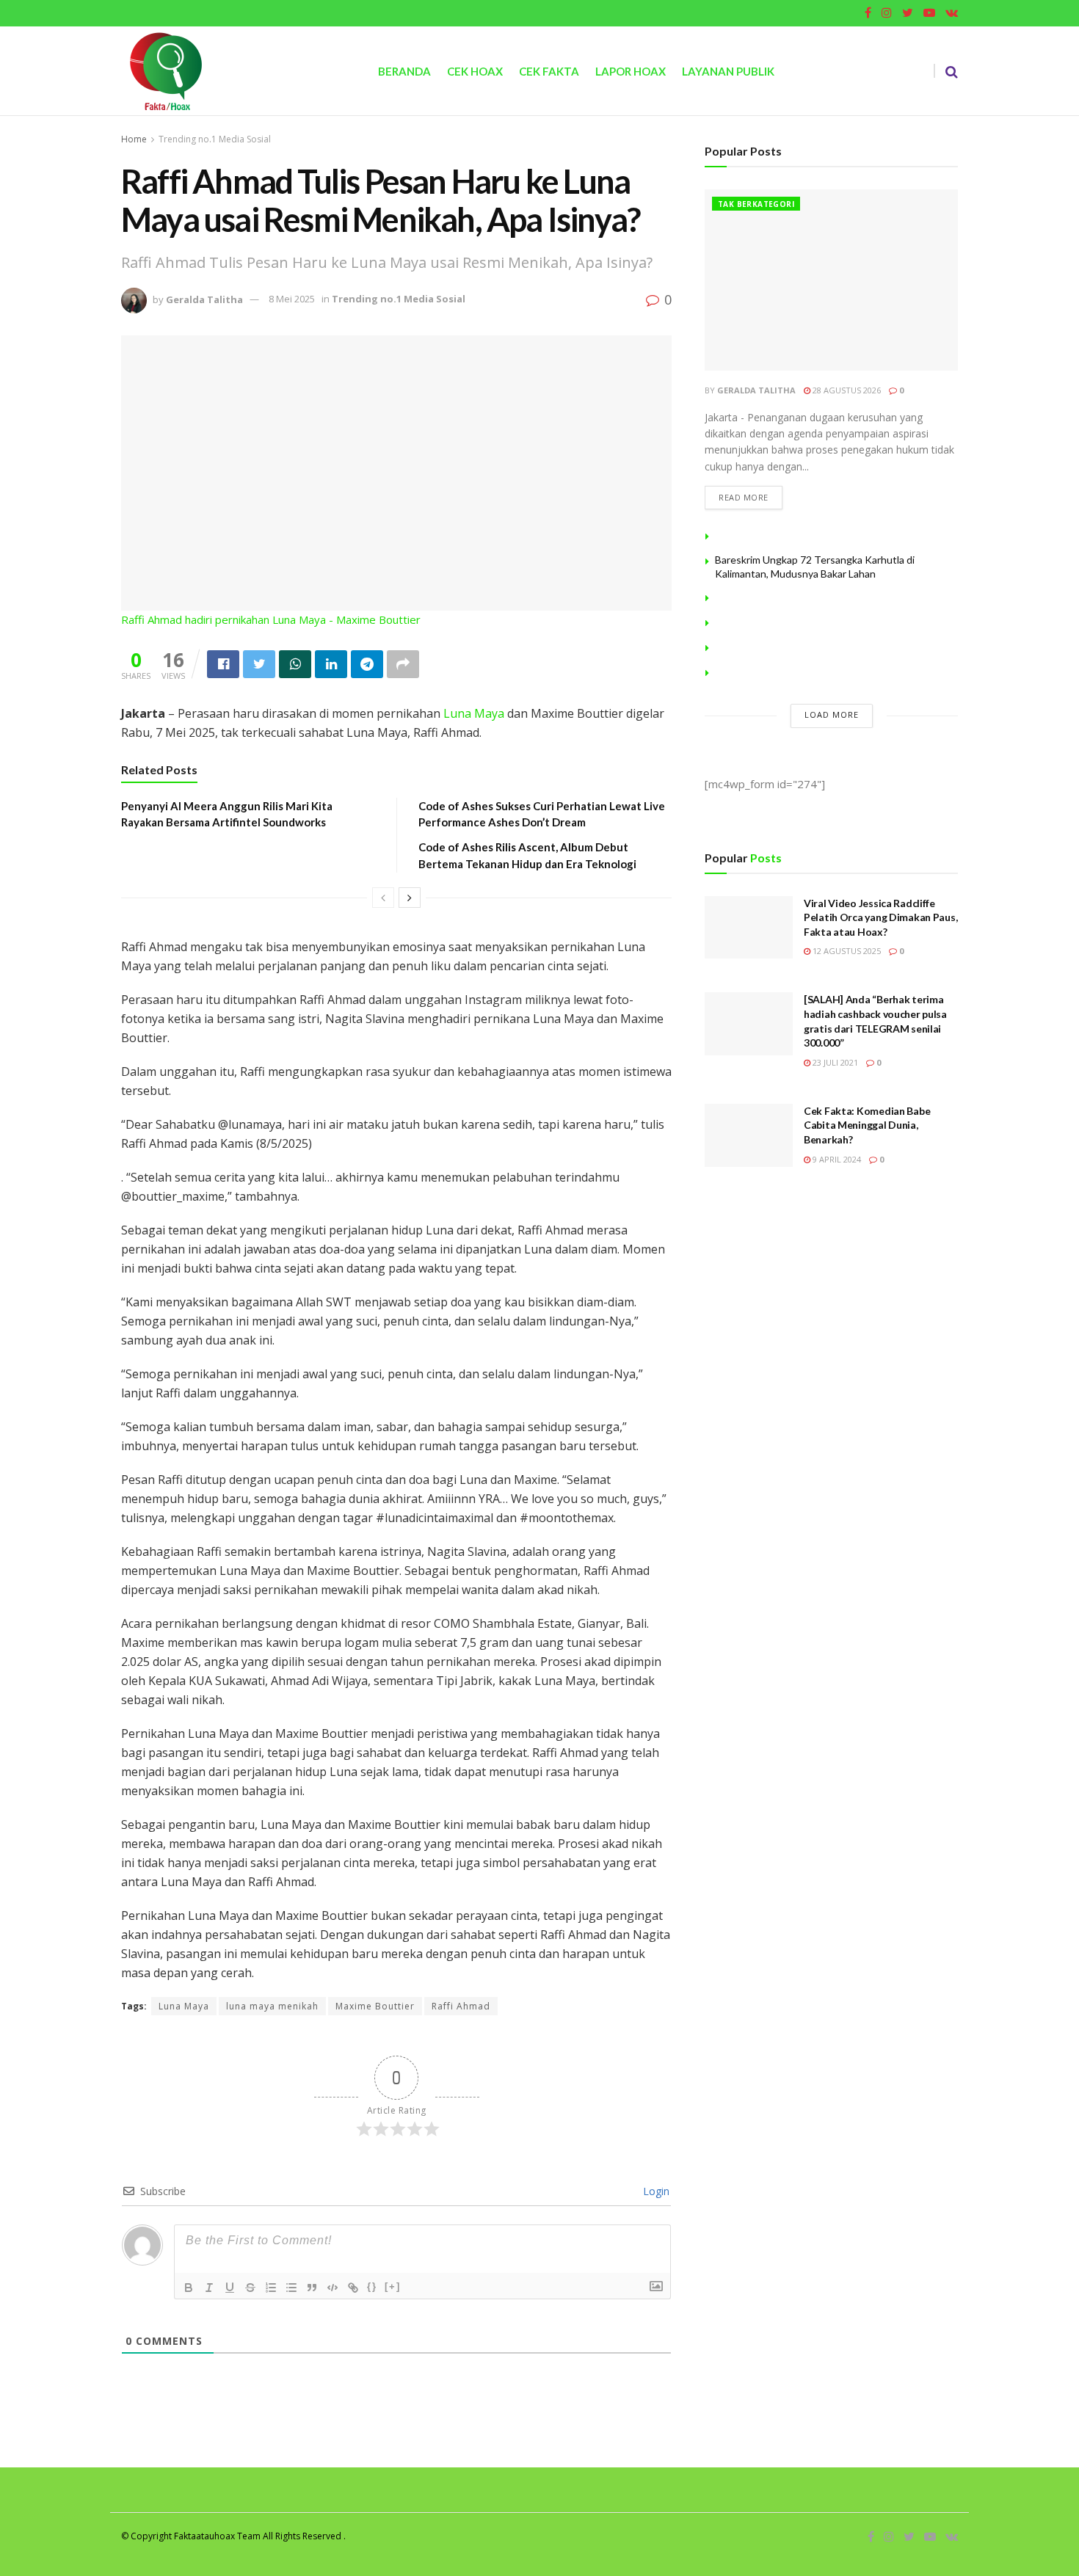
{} (372, 2286)
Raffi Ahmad (461, 2006)
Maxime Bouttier (375, 2006)
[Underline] (230, 2288)
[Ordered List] (271, 2288)
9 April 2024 (836, 1159)
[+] (393, 2286)
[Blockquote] (312, 2288)
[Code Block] (333, 2288)
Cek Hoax (475, 71)
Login (655, 2191)
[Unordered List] (291, 2288)
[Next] (410, 898)
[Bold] (189, 2288)
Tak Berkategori (756, 204)
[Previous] (383, 898)
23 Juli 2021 (834, 1062)
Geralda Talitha (204, 299)
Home (134, 139)
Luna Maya (474, 713)
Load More (832, 714)
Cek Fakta (549, 71)
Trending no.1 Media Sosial (215, 139)
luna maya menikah (272, 2006)
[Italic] (209, 2288)
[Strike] (250, 2288)
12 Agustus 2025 (846, 951)
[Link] (353, 2288)
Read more (744, 497)
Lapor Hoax (631, 71)
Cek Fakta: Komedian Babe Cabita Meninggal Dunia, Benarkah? (867, 1125)
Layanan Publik (728, 71)
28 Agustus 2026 (846, 390)
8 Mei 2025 (292, 299)
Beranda (404, 71)
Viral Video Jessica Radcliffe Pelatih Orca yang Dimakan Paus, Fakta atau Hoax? (880, 917)
